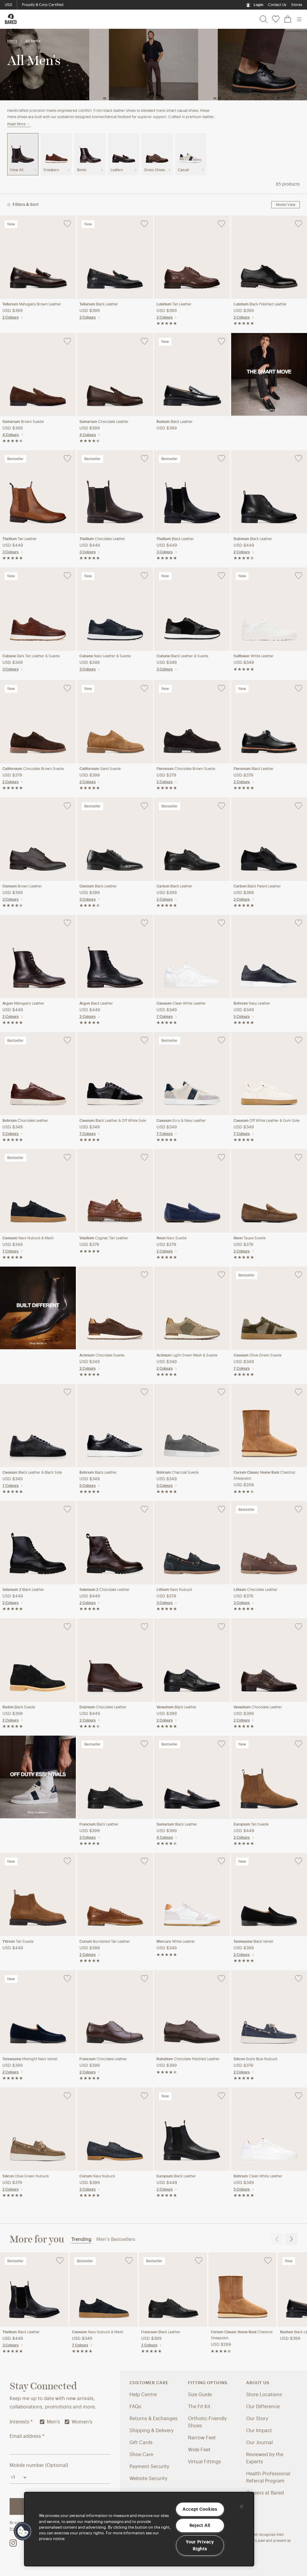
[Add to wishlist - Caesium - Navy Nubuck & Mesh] (67, 1157)
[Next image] (69, 257)
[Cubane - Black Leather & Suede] (192, 609)
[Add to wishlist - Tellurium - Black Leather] (144, 224)
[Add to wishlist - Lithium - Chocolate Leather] (298, 1509)
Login (258, 5)
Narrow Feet (202, 2438)
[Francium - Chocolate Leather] (115, 2012)
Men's (12, 41)
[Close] (242, 2506)
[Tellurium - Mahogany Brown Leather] (38, 257)
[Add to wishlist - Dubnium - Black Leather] (298, 459)
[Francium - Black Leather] (115, 1777)
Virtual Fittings (204, 2462)
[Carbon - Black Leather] (192, 839)
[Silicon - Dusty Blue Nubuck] (269, 2012)
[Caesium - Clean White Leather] (192, 956)
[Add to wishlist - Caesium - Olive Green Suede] (298, 1275)
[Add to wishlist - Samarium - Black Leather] (221, 1744)
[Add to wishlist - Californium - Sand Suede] (144, 688)
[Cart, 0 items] (288, 19)
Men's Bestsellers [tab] (116, 2239)
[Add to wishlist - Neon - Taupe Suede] (298, 1157)
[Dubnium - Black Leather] (269, 492)
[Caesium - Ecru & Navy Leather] (192, 1073)
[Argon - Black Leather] (115, 956)
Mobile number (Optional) (39, 2465)
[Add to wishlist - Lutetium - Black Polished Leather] (298, 224)
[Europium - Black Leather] (192, 2129)
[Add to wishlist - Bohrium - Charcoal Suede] (221, 1392)
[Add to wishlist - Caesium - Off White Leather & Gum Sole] (298, 1040)
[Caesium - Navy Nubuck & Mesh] (38, 1190)
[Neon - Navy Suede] (192, 1190)
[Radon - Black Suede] (38, 1660)
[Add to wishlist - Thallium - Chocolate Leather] (144, 459)
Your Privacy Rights (200, 2545)
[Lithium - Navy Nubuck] (192, 1542)
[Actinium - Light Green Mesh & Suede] (192, 1308)
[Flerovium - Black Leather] (269, 721)
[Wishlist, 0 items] (276, 19)
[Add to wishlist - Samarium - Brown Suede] (67, 341)
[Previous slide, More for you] (277, 2239)
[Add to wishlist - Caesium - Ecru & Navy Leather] (221, 1040)
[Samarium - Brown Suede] (38, 374)
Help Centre (143, 2395)
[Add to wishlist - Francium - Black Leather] (144, 1744)
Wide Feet (199, 2450)
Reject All (200, 2525)
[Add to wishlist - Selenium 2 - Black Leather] (67, 1509)
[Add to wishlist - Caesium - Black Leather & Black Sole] (67, 1392)
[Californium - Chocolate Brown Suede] (38, 721)
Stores (297, 5)
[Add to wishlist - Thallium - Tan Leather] (67, 459)
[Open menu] (299, 19)
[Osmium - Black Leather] (115, 839)
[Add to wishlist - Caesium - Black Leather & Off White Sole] (144, 1040)
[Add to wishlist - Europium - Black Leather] (221, 2096)
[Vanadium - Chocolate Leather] (269, 1660)
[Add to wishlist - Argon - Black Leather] (144, 923)
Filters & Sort (26, 205)
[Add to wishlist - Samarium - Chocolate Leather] (144, 341)
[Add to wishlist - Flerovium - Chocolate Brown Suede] (221, 688)
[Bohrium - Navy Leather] (269, 956)
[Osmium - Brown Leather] (38, 839)
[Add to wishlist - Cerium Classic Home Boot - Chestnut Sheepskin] (298, 1392)
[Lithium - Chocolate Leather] (269, 1542)
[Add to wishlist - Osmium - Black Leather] (144, 806)
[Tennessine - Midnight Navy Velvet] (38, 2012)
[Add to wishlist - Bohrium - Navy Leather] (298, 923)
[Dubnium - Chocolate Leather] (115, 1660)
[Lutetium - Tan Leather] (192, 257)
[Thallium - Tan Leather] (38, 492)
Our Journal (259, 2443)
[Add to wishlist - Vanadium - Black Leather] (221, 1627)
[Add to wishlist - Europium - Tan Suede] (298, 1744)
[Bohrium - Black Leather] (115, 1425)
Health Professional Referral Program (268, 2477)
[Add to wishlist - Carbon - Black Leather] (221, 806)
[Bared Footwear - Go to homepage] (11, 19)
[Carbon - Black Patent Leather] (269, 839)
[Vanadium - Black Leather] (192, 1660)
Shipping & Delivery (152, 2431)
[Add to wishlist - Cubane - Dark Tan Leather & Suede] (67, 576)
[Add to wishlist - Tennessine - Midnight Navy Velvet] (67, 1979)
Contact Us (277, 5)
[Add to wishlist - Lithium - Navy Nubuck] (221, 1509)
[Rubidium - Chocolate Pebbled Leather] (192, 2012)
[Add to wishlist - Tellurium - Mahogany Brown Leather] (67, 224)
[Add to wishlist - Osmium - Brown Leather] (67, 806)
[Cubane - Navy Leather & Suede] (115, 609)
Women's (82, 2422)
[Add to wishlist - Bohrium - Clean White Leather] (298, 2096)
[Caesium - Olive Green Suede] (269, 1308)
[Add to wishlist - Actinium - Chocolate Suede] (144, 1275)
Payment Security (149, 2467)
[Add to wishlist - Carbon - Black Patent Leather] (298, 806)
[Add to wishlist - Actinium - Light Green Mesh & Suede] (221, 1275)
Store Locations (264, 2395)
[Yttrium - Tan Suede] (38, 1894)
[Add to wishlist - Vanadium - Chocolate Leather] (298, 1627)
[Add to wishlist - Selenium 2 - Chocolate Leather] (144, 1509)
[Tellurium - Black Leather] (115, 257)
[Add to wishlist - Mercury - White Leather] (221, 1861)
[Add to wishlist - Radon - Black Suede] (67, 1627)
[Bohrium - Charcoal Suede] (192, 1425)
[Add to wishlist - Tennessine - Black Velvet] (298, 1861)
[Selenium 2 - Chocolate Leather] (115, 1542)
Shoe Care (141, 2455)
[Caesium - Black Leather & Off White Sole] (115, 1073)
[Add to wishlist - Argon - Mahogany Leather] (67, 923)
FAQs (135, 2407)
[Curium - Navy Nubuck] (115, 2129)
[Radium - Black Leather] (192, 374)
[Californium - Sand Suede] (115, 721)
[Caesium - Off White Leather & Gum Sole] (269, 1073)
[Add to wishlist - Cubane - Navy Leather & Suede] (144, 576)
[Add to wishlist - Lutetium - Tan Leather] (221, 224)
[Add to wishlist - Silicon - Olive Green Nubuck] (67, 2096)
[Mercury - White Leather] (192, 1894)
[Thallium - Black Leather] (192, 492)
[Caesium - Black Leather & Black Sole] (38, 1425)
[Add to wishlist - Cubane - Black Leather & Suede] (221, 576)
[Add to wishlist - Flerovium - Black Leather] (298, 688)
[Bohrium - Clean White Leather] (269, 2129)
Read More (16, 124)
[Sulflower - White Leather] (269, 609)
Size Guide (200, 2395)
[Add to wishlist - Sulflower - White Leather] (298, 576)
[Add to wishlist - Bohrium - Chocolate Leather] (67, 1040)
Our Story (257, 2419)
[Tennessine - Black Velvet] (269, 1894)
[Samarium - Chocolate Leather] (115, 374)
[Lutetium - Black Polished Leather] (269, 257)
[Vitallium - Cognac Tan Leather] (115, 1190)
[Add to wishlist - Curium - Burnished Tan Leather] (144, 1861)
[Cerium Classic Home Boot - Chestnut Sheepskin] (269, 1425)
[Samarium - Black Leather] (192, 1777)
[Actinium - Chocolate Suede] (115, 1308)
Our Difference (263, 2407)
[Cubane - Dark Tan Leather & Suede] (38, 609)
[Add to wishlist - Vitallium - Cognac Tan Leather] (144, 1157)
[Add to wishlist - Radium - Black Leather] (221, 341)
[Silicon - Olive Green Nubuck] (38, 2129)
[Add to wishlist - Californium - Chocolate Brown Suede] (67, 688)
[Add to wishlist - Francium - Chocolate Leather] (144, 1979)
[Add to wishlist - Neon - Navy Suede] (221, 1157)
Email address (27, 2436)
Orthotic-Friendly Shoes (207, 2422)
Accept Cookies (200, 2509)
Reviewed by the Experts (265, 2458)
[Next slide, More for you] (291, 2239)
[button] (23, 2531)
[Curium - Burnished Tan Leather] (115, 1894)
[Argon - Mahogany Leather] (38, 956)
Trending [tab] (81, 2239)
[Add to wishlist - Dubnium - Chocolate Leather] (144, 1627)
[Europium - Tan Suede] (269, 1777)
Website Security (148, 2479)
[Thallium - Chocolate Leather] (115, 492)
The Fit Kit (199, 2407)
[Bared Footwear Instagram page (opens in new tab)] (13, 2543)
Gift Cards (141, 2443)
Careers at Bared (265, 2493)
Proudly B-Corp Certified (43, 5)
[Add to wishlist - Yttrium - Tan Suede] (67, 1861)
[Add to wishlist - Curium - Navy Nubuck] (144, 2096)
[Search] (263, 19)
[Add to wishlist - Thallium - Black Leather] (221, 459)
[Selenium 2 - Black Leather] (38, 1542)
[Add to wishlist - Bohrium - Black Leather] (144, 1392)
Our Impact (259, 2431)
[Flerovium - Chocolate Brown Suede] (192, 721)
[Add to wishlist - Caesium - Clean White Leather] (221, 923)
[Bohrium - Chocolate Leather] (38, 1073)
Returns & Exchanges (153, 2419)
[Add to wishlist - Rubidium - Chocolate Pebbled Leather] (221, 1979)
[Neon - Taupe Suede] (269, 1190)
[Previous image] (7, 257)
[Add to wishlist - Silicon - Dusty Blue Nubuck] (298, 1979)
